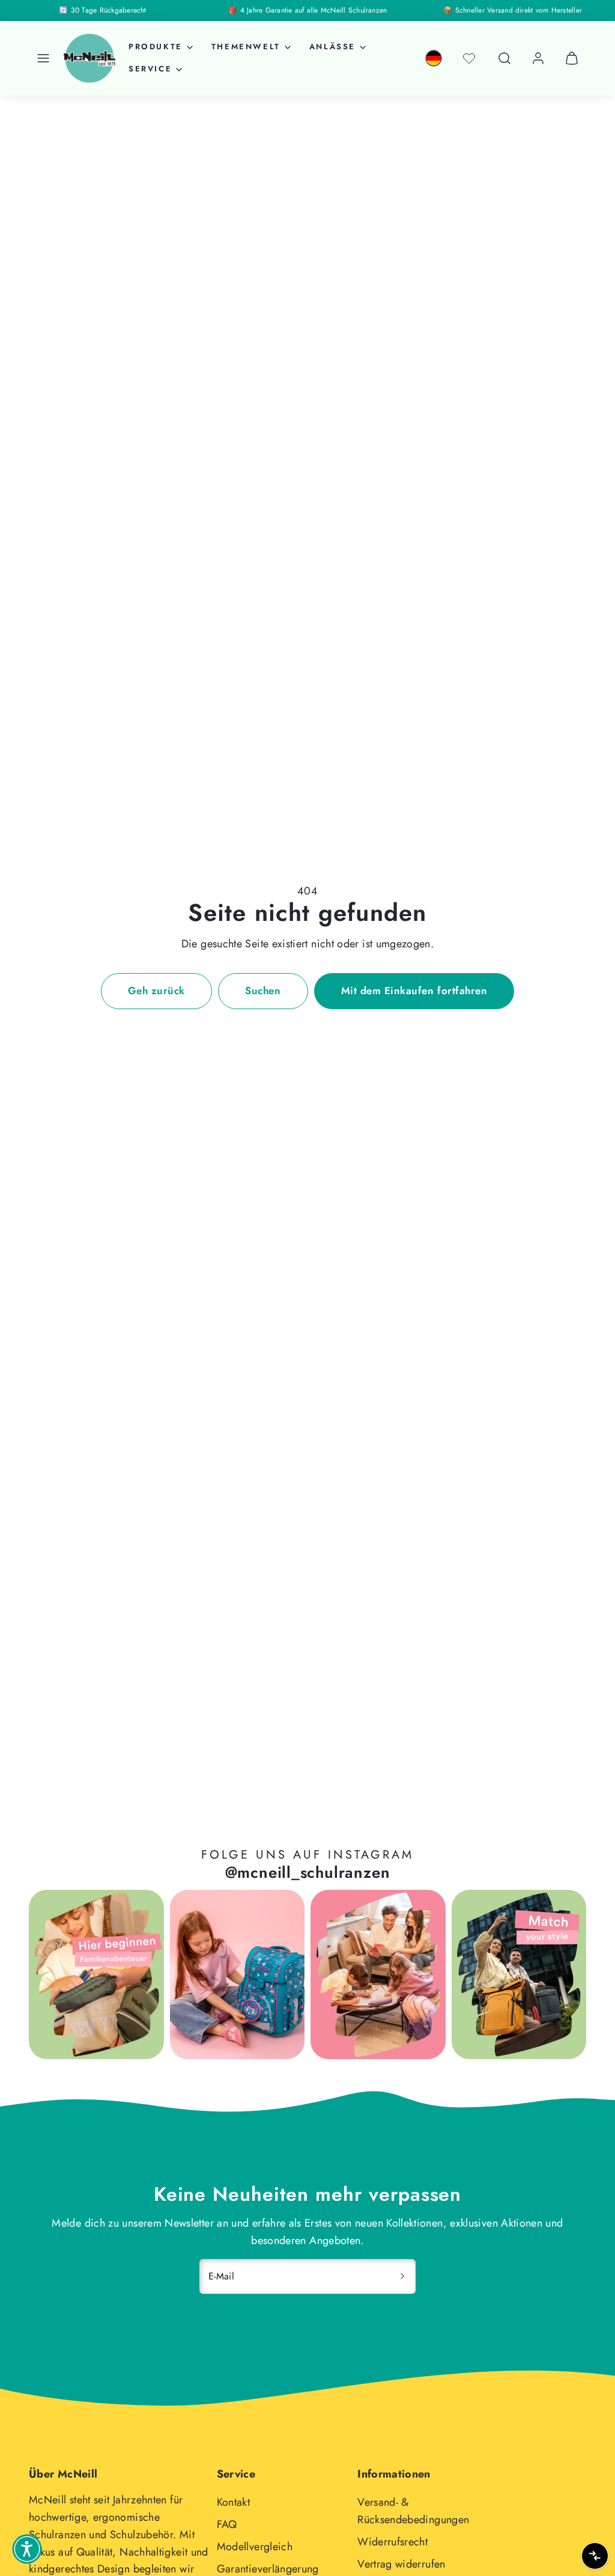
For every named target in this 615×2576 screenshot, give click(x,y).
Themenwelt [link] (246, 47)
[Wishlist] (469, 58)
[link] (434, 58)
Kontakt (234, 2502)
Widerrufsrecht (392, 2542)
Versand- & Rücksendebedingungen (413, 2511)
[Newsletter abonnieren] (402, 2276)
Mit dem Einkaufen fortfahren (414, 991)
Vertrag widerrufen (401, 2564)
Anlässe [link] (332, 47)
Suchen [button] (263, 991)
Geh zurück (156, 991)
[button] (43, 58)
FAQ (227, 2524)
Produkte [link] (156, 47)
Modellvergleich (255, 2547)
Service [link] (150, 69)
